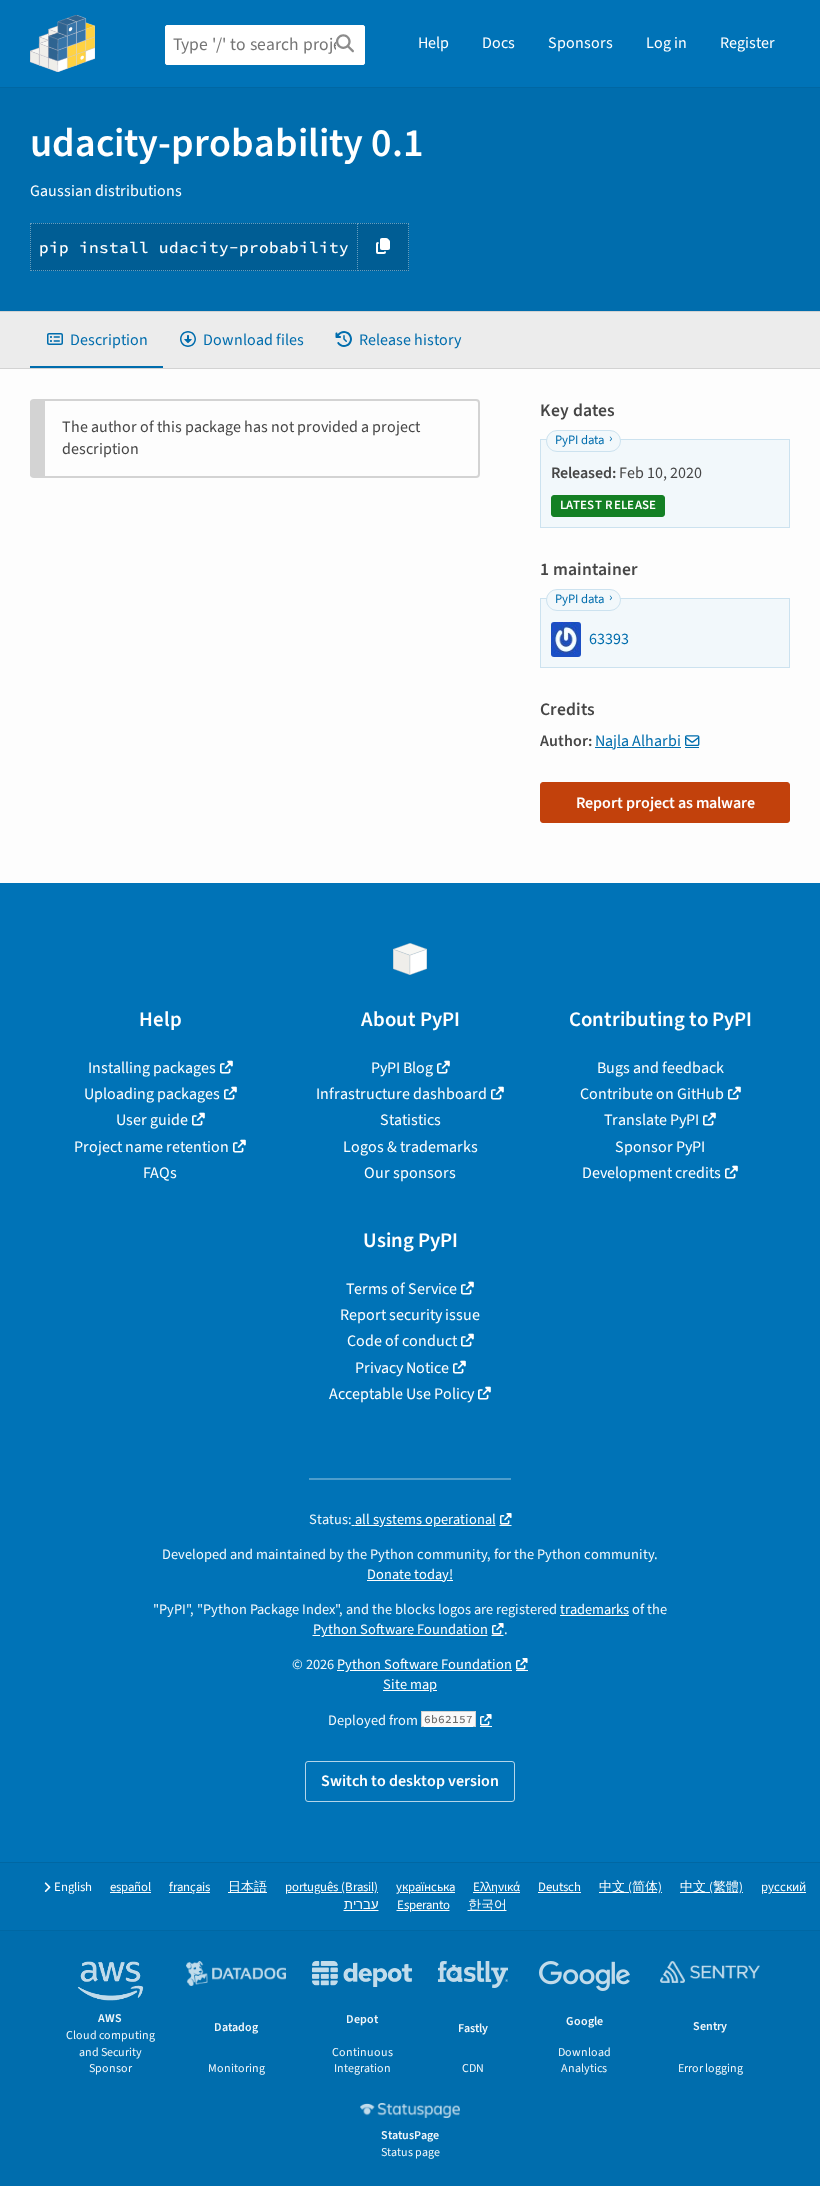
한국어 (487, 1905)
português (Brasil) (331, 1887)
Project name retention (151, 1147)
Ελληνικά (496, 1887)
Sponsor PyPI (660, 1147)
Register (747, 43)
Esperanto (423, 1905)
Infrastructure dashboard (401, 1094)
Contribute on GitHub (652, 1094)
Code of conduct (402, 1341)
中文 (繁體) (711, 1887)
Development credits (651, 1173)
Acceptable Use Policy (401, 1394)
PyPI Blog (402, 1068)
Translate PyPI (651, 1120)
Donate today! (410, 1574)
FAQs (160, 1173)
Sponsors (580, 43)
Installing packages (152, 1068)
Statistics (410, 1120)
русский (783, 1887)
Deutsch (559, 1887)
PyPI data (579, 440)
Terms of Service (401, 1289)
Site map (410, 1684)
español (130, 1887)
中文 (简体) (630, 1887)
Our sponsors (410, 1173)
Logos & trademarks (410, 1147)
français (189, 1887)
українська (425, 1887)
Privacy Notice (402, 1368)
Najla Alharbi (638, 741)
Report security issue (410, 1315)
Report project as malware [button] (665, 803)
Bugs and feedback (660, 1068)
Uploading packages (152, 1094)
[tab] (96, 340)
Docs (498, 43)
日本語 (247, 1887)
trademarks (594, 1609)
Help (433, 43)
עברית (361, 1905)
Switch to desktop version (410, 1781)
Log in (666, 43)
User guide (152, 1120)
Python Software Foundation (400, 1629)
